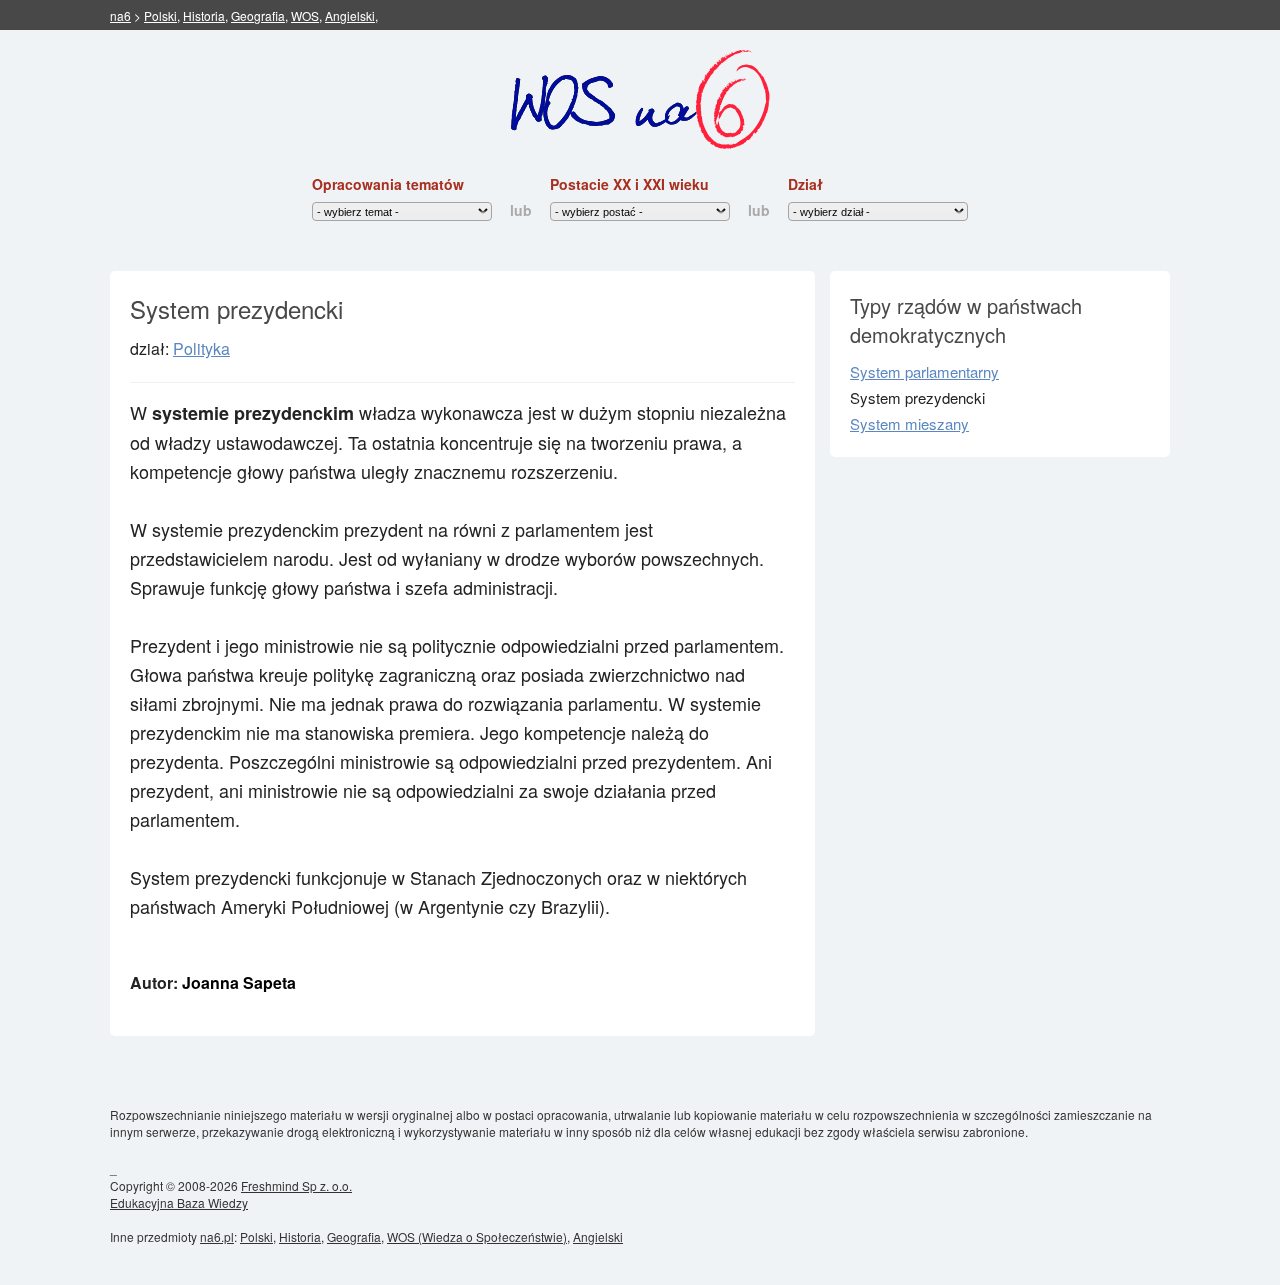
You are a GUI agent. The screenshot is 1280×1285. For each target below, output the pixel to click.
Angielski (350, 15)
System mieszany (909, 423)
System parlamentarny (924, 371)
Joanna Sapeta (239, 982)
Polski (160, 15)
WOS (305, 15)
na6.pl (217, 1236)
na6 (120, 15)
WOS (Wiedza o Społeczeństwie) (477, 1236)
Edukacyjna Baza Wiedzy (179, 1202)
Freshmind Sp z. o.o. (296, 1185)
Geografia (258, 15)
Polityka (201, 348)
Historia (204, 15)
